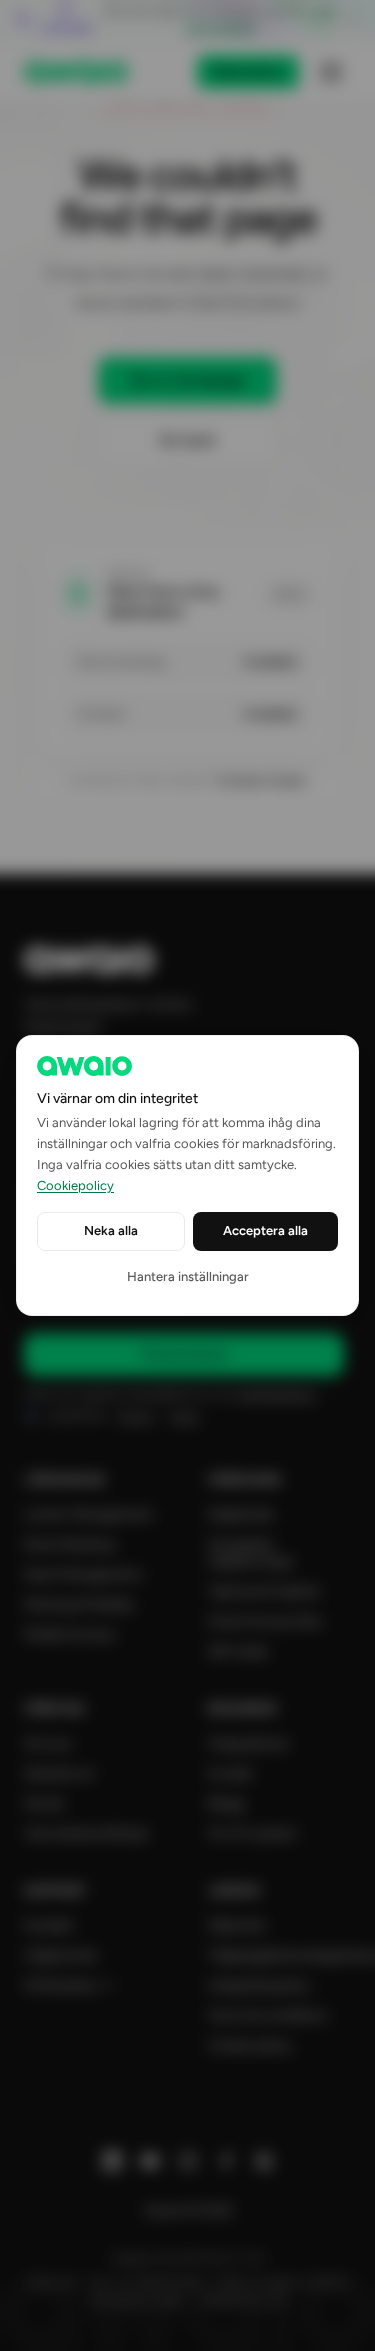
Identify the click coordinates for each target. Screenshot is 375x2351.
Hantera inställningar (188, 1276)
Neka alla (111, 1230)
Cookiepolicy (75, 1185)
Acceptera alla (265, 1230)
